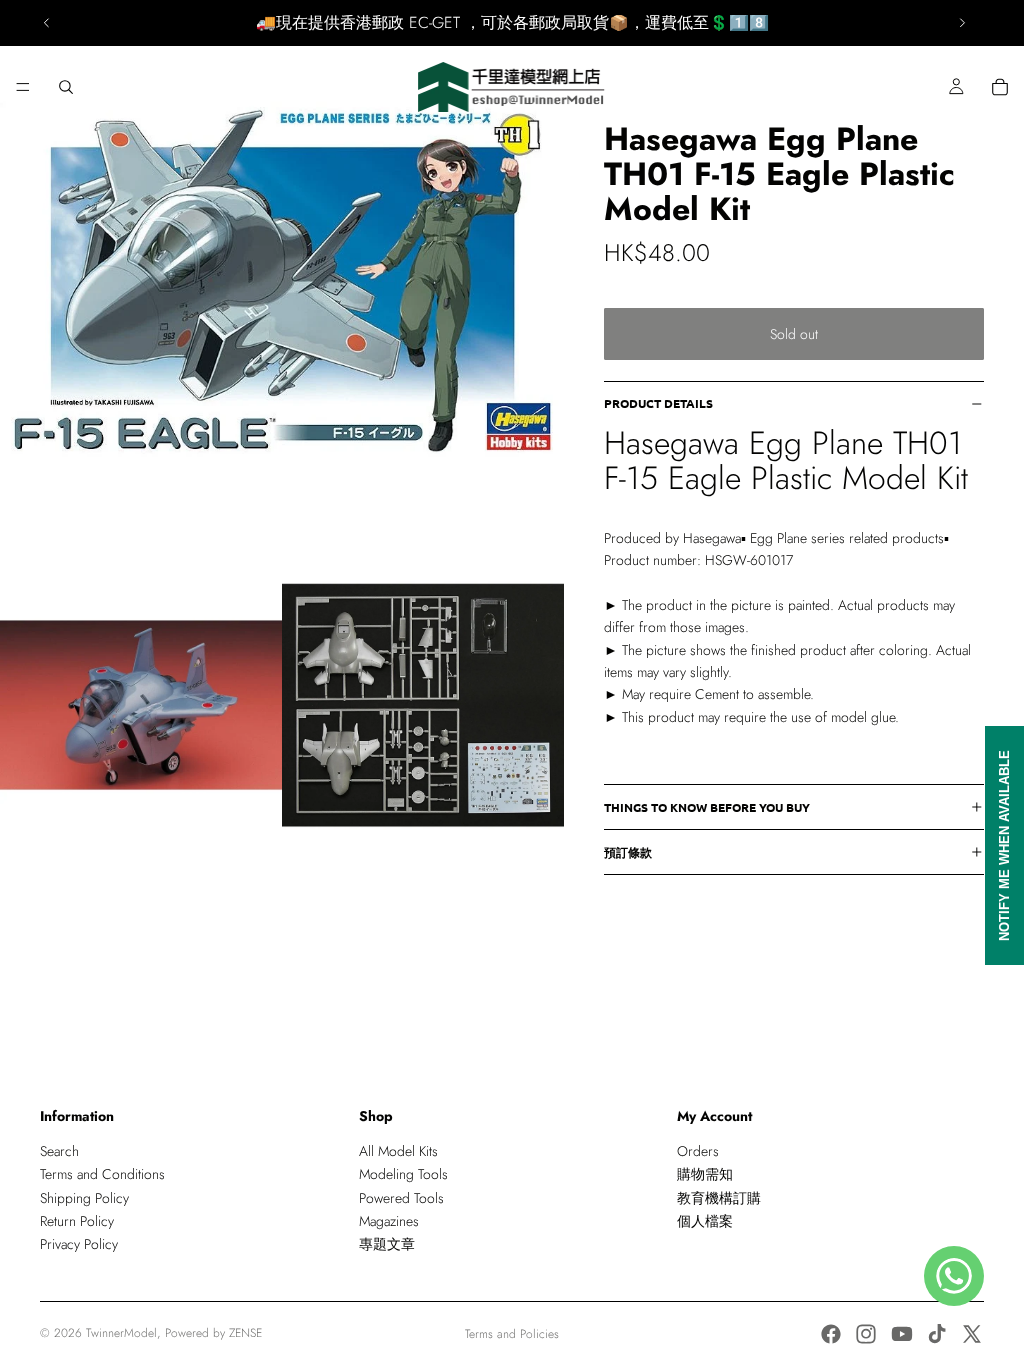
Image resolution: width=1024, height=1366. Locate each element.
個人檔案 (705, 1221)
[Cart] (1000, 87)
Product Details (658, 403)
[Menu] (23, 87)
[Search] (66, 87)
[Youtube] (902, 1334)
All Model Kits (398, 1151)
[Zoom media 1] (282, 282)
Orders (698, 1151)
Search (59, 1151)
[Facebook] (831, 1334)
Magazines (389, 1221)
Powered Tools (401, 1198)
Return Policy (77, 1221)
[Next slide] (962, 23)
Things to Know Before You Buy (707, 807)
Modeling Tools (403, 1174)
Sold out (794, 334)
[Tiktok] (937, 1334)
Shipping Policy (84, 1198)
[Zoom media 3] (423, 705)
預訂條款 (628, 852)
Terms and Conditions (102, 1174)
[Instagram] (866, 1334)
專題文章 (387, 1245)
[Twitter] (972, 1334)
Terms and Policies (512, 1334)
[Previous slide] (47, 23)
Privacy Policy (79, 1245)
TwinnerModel (121, 1333)
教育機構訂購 (719, 1198)
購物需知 (705, 1174)
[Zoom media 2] (141, 705)
